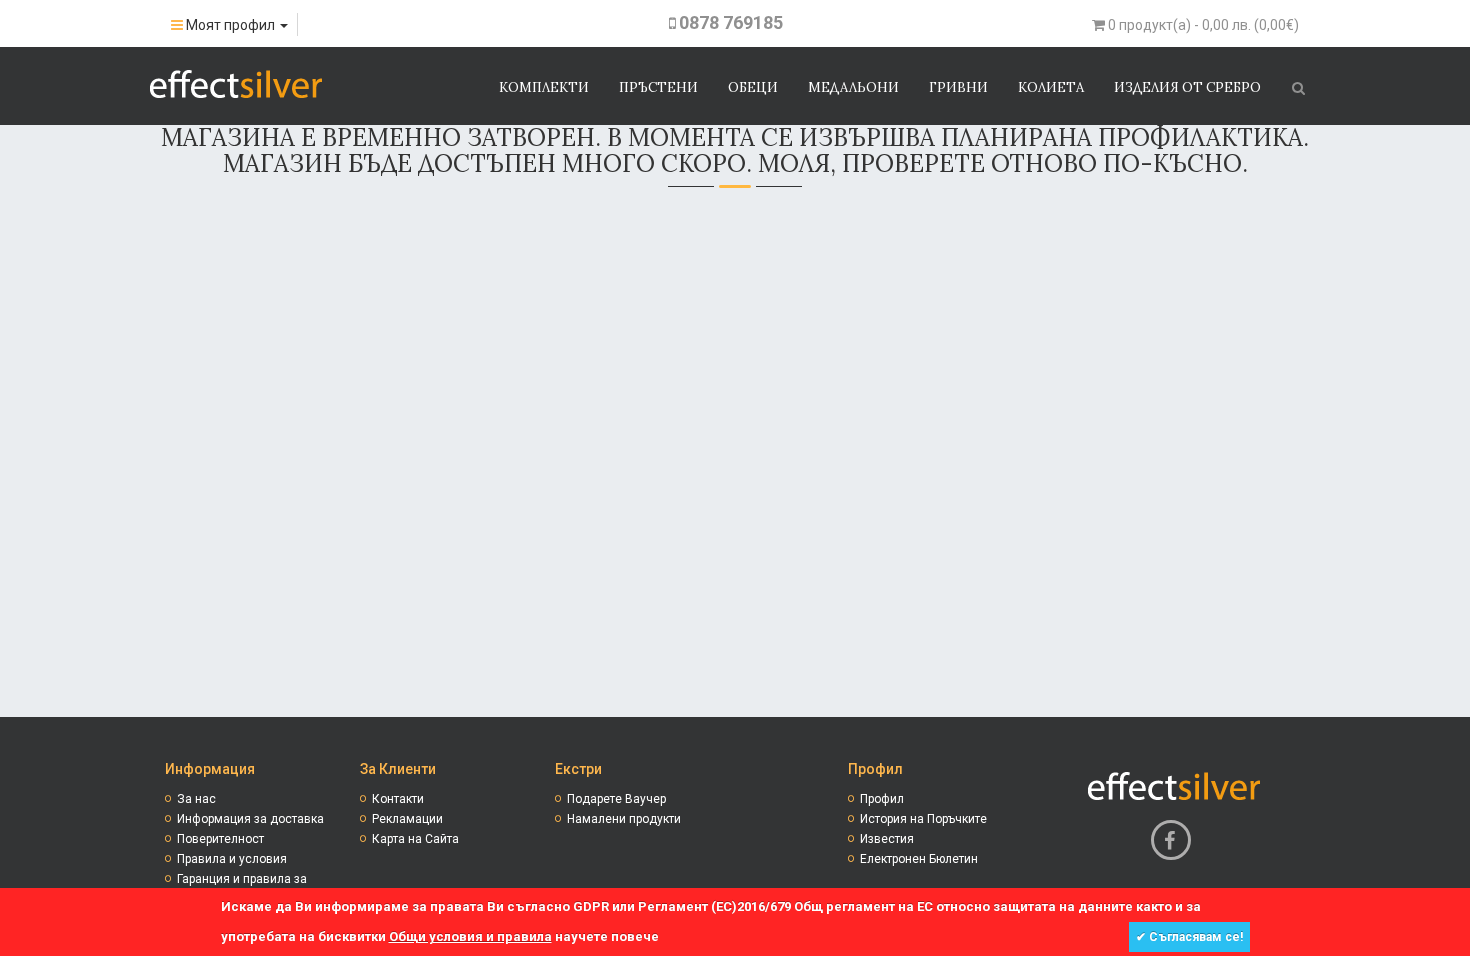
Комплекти (544, 87)
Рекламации (407, 819)
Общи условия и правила (470, 936)
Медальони (853, 87)
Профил (882, 799)
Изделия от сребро (1187, 87)
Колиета (1051, 87)
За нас (196, 799)
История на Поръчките (923, 819)
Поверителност (220, 839)
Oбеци (753, 87)
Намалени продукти (624, 819)
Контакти (398, 799)
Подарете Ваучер (616, 799)
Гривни (958, 87)
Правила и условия (232, 859)
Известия (887, 839)
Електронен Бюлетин (919, 859)
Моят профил (230, 25)
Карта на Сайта (415, 839)
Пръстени (658, 87)
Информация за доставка (250, 819)
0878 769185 (731, 22)
